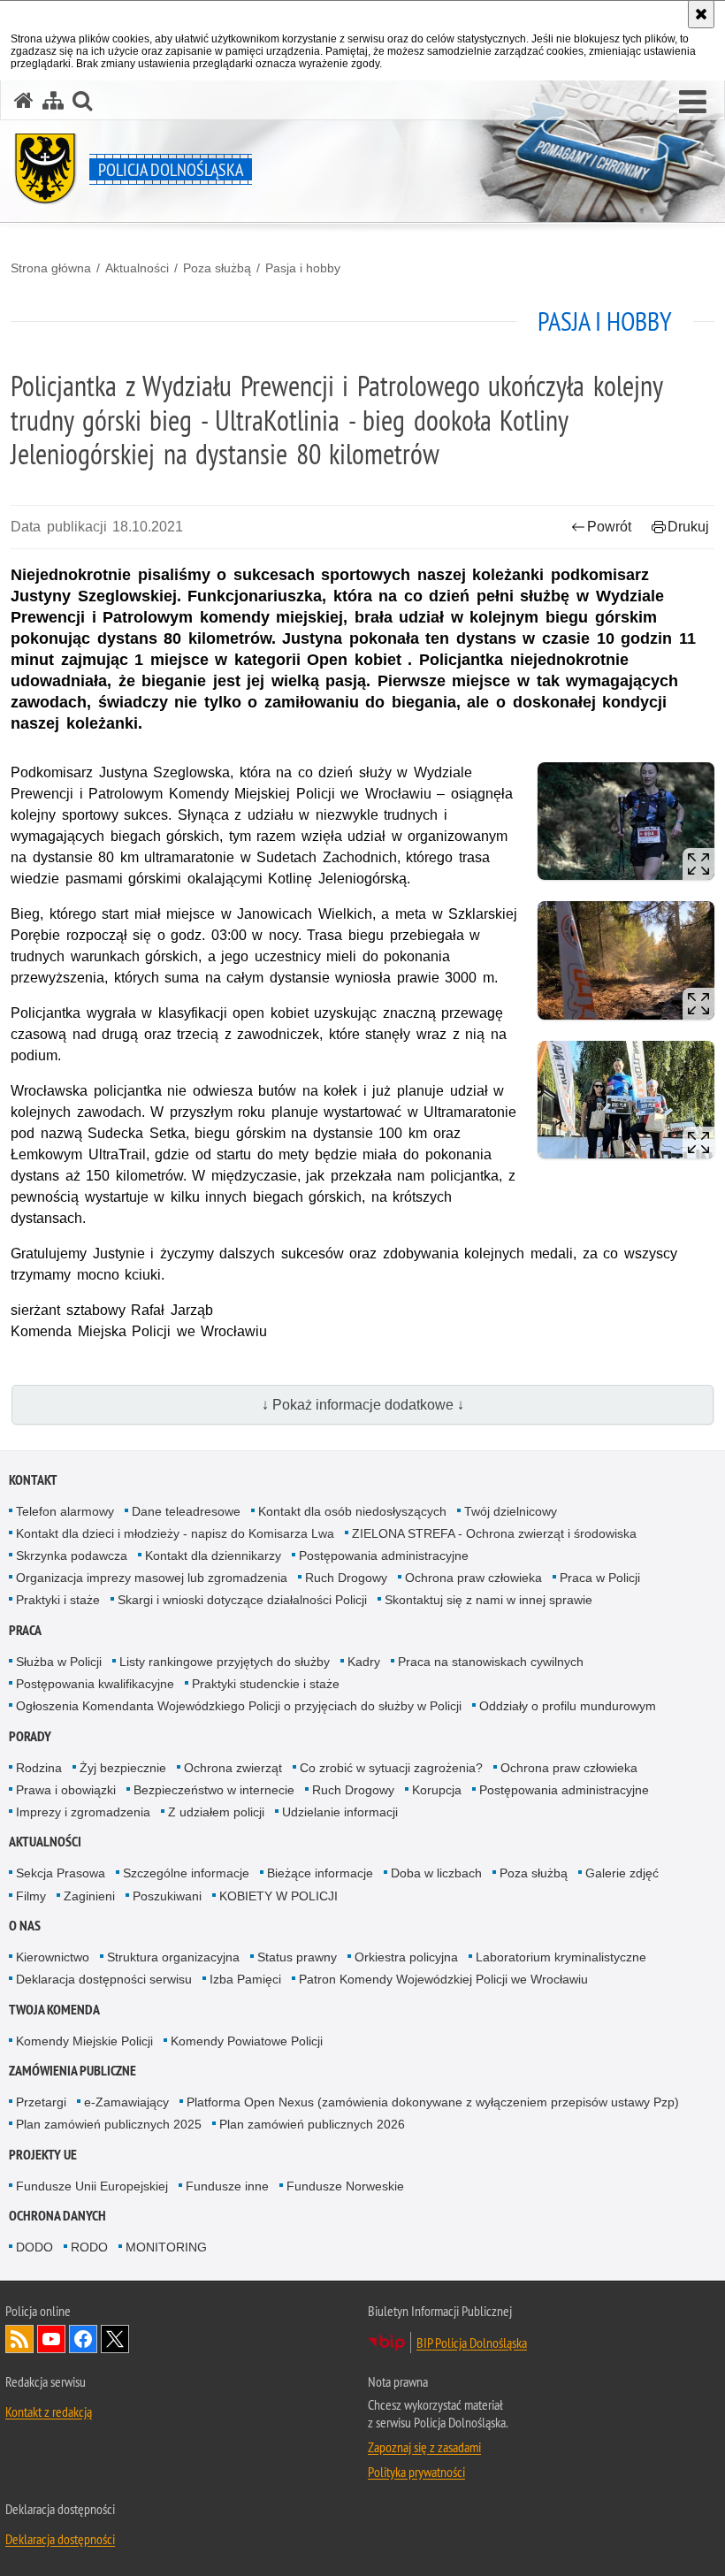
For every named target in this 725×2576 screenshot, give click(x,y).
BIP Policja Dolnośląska (472, 2343)
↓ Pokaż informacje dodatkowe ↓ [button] (363, 1405)
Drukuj (688, 527)
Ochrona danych (57, 2216)
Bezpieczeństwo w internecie (214, 1790)
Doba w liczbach (436, 1873)
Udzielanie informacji (340, 1812)
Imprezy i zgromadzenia (83, 1812)
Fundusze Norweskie (345, 2186)
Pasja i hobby (303, 268)
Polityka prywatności (416, 2472)
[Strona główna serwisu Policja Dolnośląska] (24, 100)
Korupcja (437, 1790)
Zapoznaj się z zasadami (424, 2447)
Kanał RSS (19, 2339)
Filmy (31, 1896)
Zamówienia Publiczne (72, 2071)
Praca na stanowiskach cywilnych (491, 1662)
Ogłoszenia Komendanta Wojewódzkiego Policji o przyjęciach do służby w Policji (239, 1706)
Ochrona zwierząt (233, 1768)
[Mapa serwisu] (53, 100)
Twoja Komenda (54, 2010)
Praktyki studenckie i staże (266, 1684)
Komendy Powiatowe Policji (247, 2041)
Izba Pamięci (245, 1979)
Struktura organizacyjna (173, 1957)
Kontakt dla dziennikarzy (213, 1556)
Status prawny (297, 1957)
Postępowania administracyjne (384, 1556)
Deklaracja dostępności (60, 2539)
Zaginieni (89, 1896)
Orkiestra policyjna (406, 1957)
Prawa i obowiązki (66, 1790)
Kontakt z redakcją (49, 2412)
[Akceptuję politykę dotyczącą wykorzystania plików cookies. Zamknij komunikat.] (701, 14)
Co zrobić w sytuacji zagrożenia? (391, 1768)
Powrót (609, 527)
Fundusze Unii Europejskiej (92, 2186)
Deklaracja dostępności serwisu (104, 1979)
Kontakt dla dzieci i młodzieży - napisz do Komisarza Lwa (175, 1533)
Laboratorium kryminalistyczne (561, 1957)
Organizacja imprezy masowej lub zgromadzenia (152, 1578)
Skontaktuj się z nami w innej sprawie (488, 1600)
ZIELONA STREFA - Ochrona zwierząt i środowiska (494, 1533)
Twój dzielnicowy (511, 1511)
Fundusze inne (227, 2186)
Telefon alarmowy (65, 1511)
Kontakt (33, 1480)
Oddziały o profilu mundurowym (568, 1706)
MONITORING (166, 2247)
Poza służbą (217, 268)
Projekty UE (43, 2155)
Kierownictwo (53, 1957)
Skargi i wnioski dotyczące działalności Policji (242, 1600)
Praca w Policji (600, 1578)
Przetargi (41, 2102)
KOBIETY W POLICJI (279, 1896)
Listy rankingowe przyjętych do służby (225, 1662)
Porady (30, 1736)
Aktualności (137, 268)
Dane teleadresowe (186, 1511)
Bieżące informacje (320, 1873)
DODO (34, 2247)
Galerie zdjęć (622, 1873)
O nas (25, 1926)
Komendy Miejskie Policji (84, 2041)
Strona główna (51, 268)
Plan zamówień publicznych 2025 (109, 2124)
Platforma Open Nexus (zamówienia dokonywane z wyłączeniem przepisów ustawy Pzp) (433, 2102)
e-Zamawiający (126, 2102)
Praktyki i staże (58, 1600)
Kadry (364, 1662)
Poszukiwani (167, 1896)
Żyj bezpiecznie (123, 1768)
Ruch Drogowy (346, 1578)
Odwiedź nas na (51, 2339)
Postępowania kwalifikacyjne (95, 1684)
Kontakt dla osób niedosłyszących (352, 1511)
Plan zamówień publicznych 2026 (312, 2124)
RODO (89, 2247)
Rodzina (39, 1768)
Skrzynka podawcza (72, 1556)
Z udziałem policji (216, 1812)
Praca (25, 1630)
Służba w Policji (59, 1662)
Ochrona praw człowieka (473, 1578)
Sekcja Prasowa (61, 1873)
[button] (82, 100)
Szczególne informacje (186, 1873)
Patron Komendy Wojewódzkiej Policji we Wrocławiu (443, 1979)
